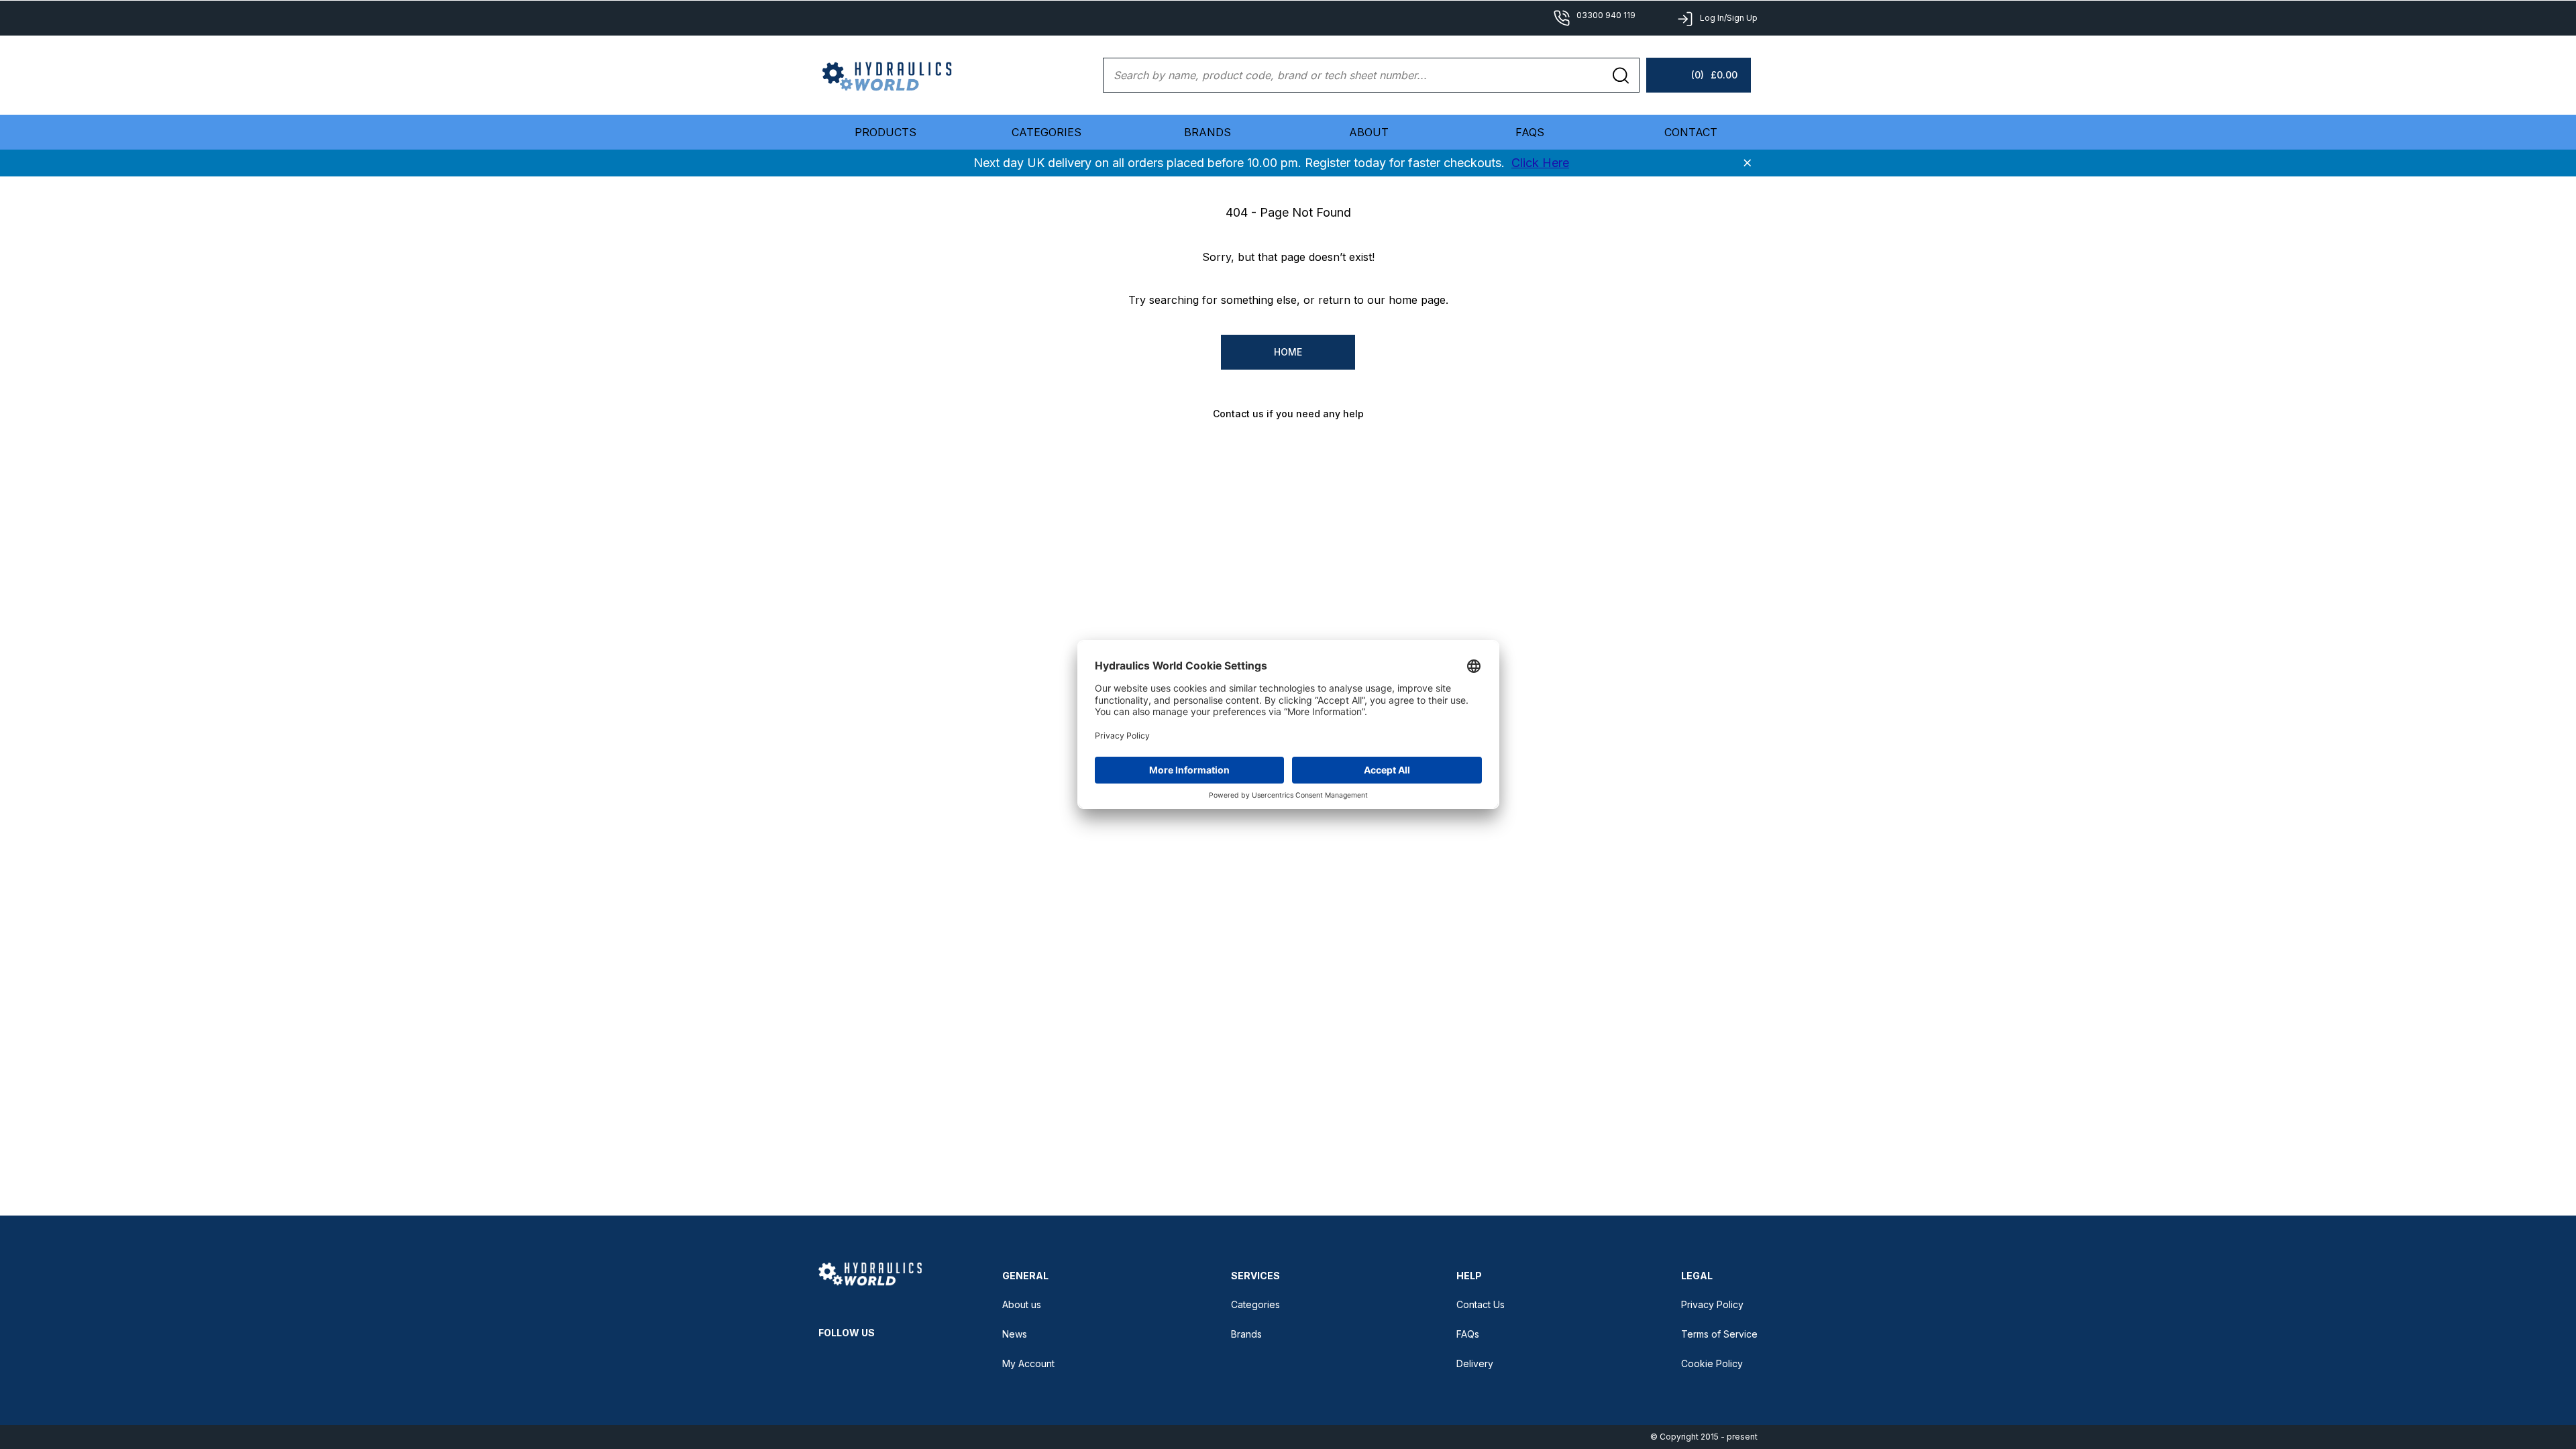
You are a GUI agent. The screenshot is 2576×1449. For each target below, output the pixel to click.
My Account (1028, 1363)
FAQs (1530, 132)
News (1015, 1334)
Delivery (1475, 1363)
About (1369, 132)
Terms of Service (1719, 1334)
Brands (1207, 132)
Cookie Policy (1712, 1363)
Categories (1255, 1304)
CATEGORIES (1046, 132)
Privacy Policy (1712, 1304)
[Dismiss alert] (1748, 163)
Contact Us (1481, 1304)
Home (1288, 352)
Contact (1691, 132)
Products (885, 132)
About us (1022, 1304)
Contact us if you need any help (1288, 414)
